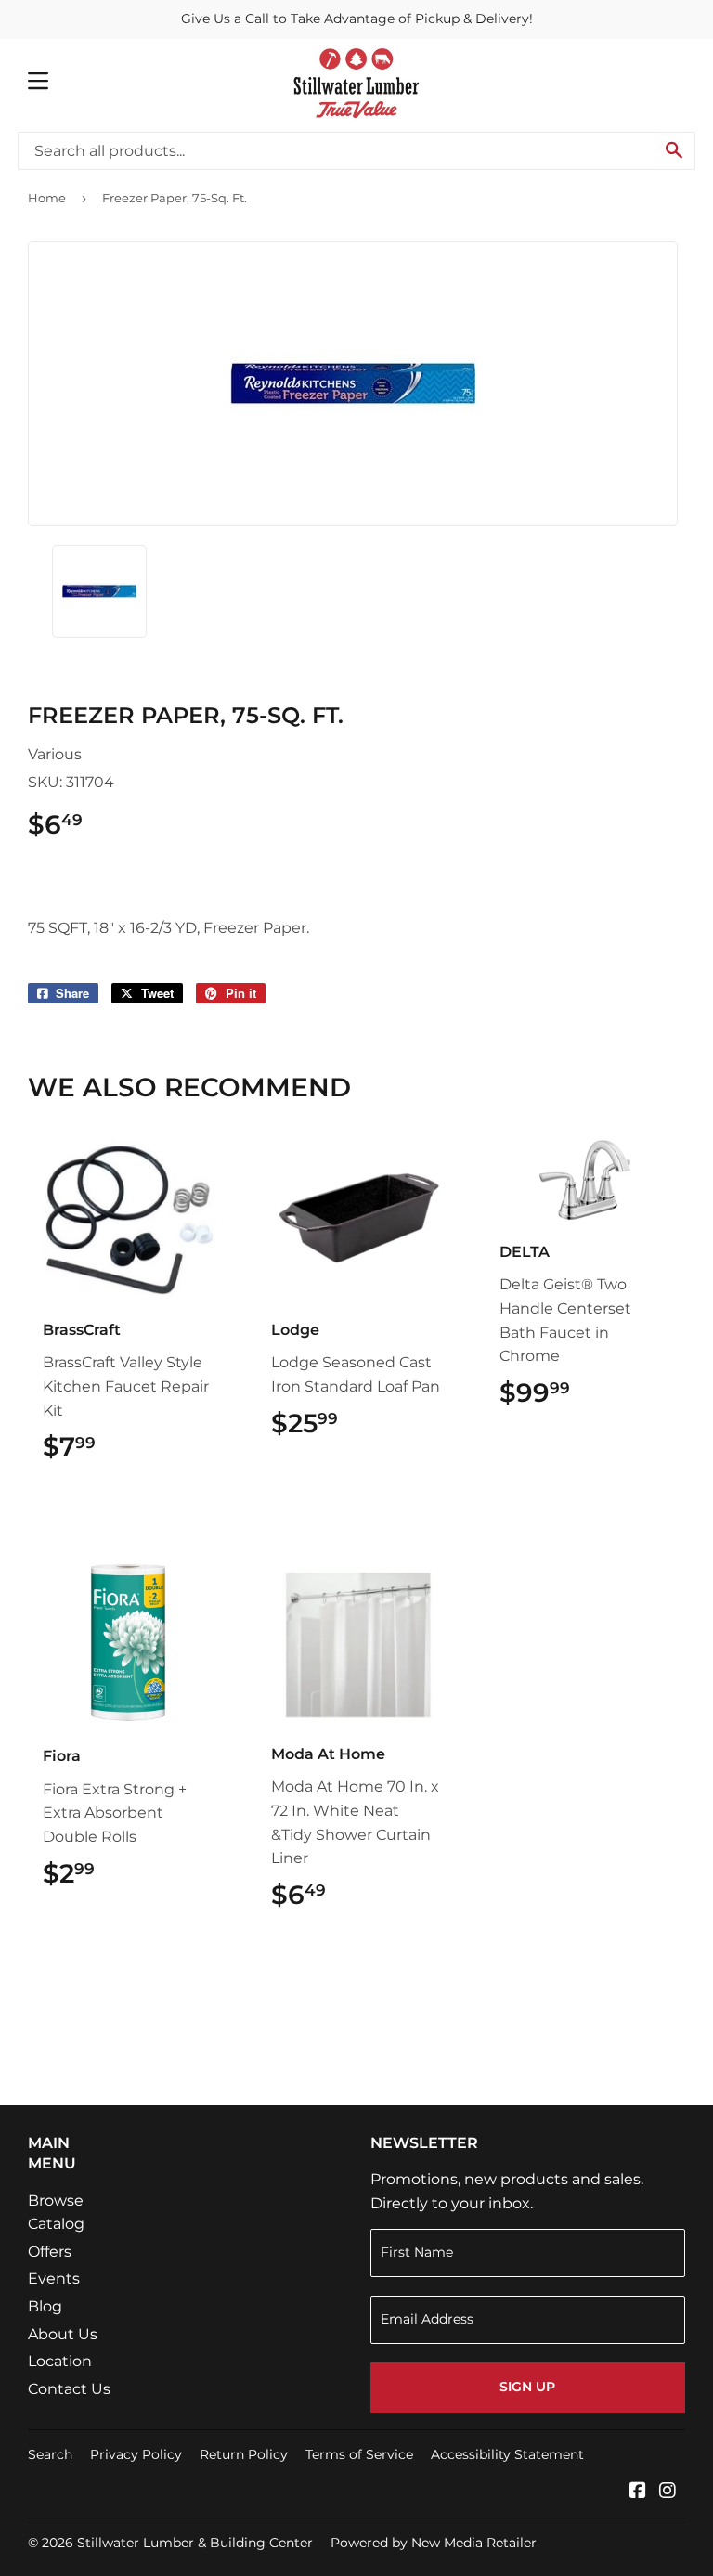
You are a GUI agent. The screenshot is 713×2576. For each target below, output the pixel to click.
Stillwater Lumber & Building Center (195, 2543)
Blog (45, 2306)
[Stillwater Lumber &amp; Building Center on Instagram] (668, 2492)
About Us (63, 2334)
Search (50, 2454)
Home (47, 198)
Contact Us (69, 2389)
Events (54, 2278)
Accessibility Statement (507, 2454)
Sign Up (527, 2387)
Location (60, 2361)
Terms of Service (359, 2454)
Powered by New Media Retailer (434, 2543)
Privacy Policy (136, 2454)
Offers (50, 2252)
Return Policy (244, 2454)
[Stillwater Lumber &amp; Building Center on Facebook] (638, 2492)
